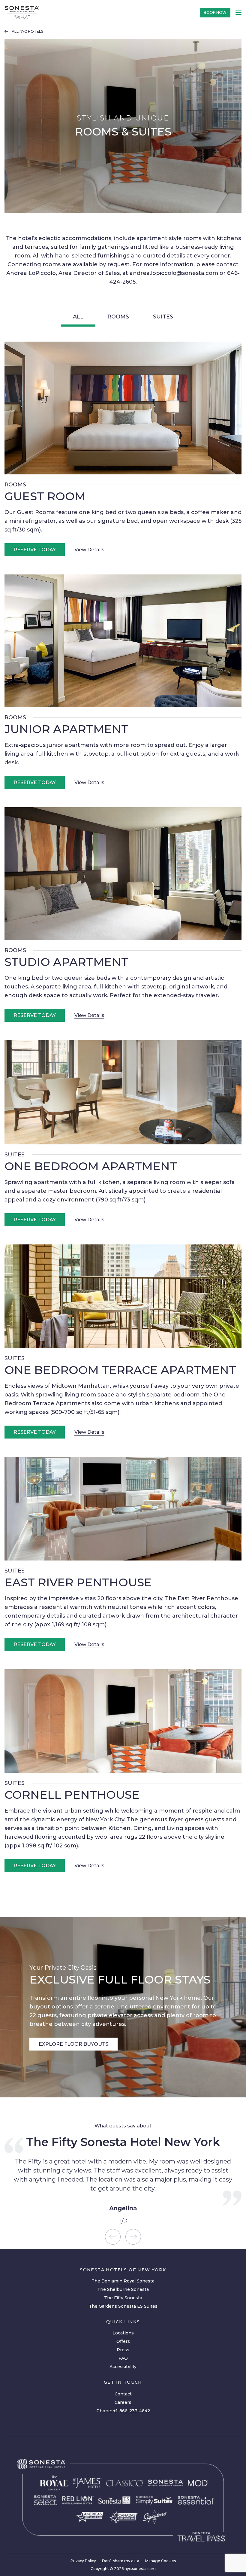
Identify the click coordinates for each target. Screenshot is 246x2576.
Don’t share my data (121, 2561)
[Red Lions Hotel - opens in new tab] (78, 2500)
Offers (123, 2341)
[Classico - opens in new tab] (125, 2483)
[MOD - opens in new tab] (198, 2483)
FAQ (123, 2358)
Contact (123, 2394)
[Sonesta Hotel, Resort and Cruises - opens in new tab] (165, 2483)
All (78, 317)
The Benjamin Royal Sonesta (123, 2281)
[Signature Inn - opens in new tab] (155, 2517)
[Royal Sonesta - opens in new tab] (54, 2483)
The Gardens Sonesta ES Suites (123, 2306)
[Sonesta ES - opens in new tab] (115, 2500)
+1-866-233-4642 (132, 2411)
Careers (123, 2402)
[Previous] (113, 2237)
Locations (123, 2333)
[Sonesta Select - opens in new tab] (46, 2500)
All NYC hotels (27, 32)
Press (123, 2350)
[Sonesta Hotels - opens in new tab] (41, 2464)
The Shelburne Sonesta (123, 2289)
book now (215, 12)
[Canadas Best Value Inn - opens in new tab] (123, 2517)
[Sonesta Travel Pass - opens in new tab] (202, 2537)
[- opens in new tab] (154, 2500)
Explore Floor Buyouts (73, 2044)
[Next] (133, 2237)
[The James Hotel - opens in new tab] (87, 2483)
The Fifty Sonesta (123, 2298)
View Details (89, 550)
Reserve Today (35, 550)
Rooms (118, 317)
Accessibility (123, 2367)
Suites (163, 317)
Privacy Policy (83, 2561)
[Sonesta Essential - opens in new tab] (196, 2500)
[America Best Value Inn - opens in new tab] (90, 2517)
